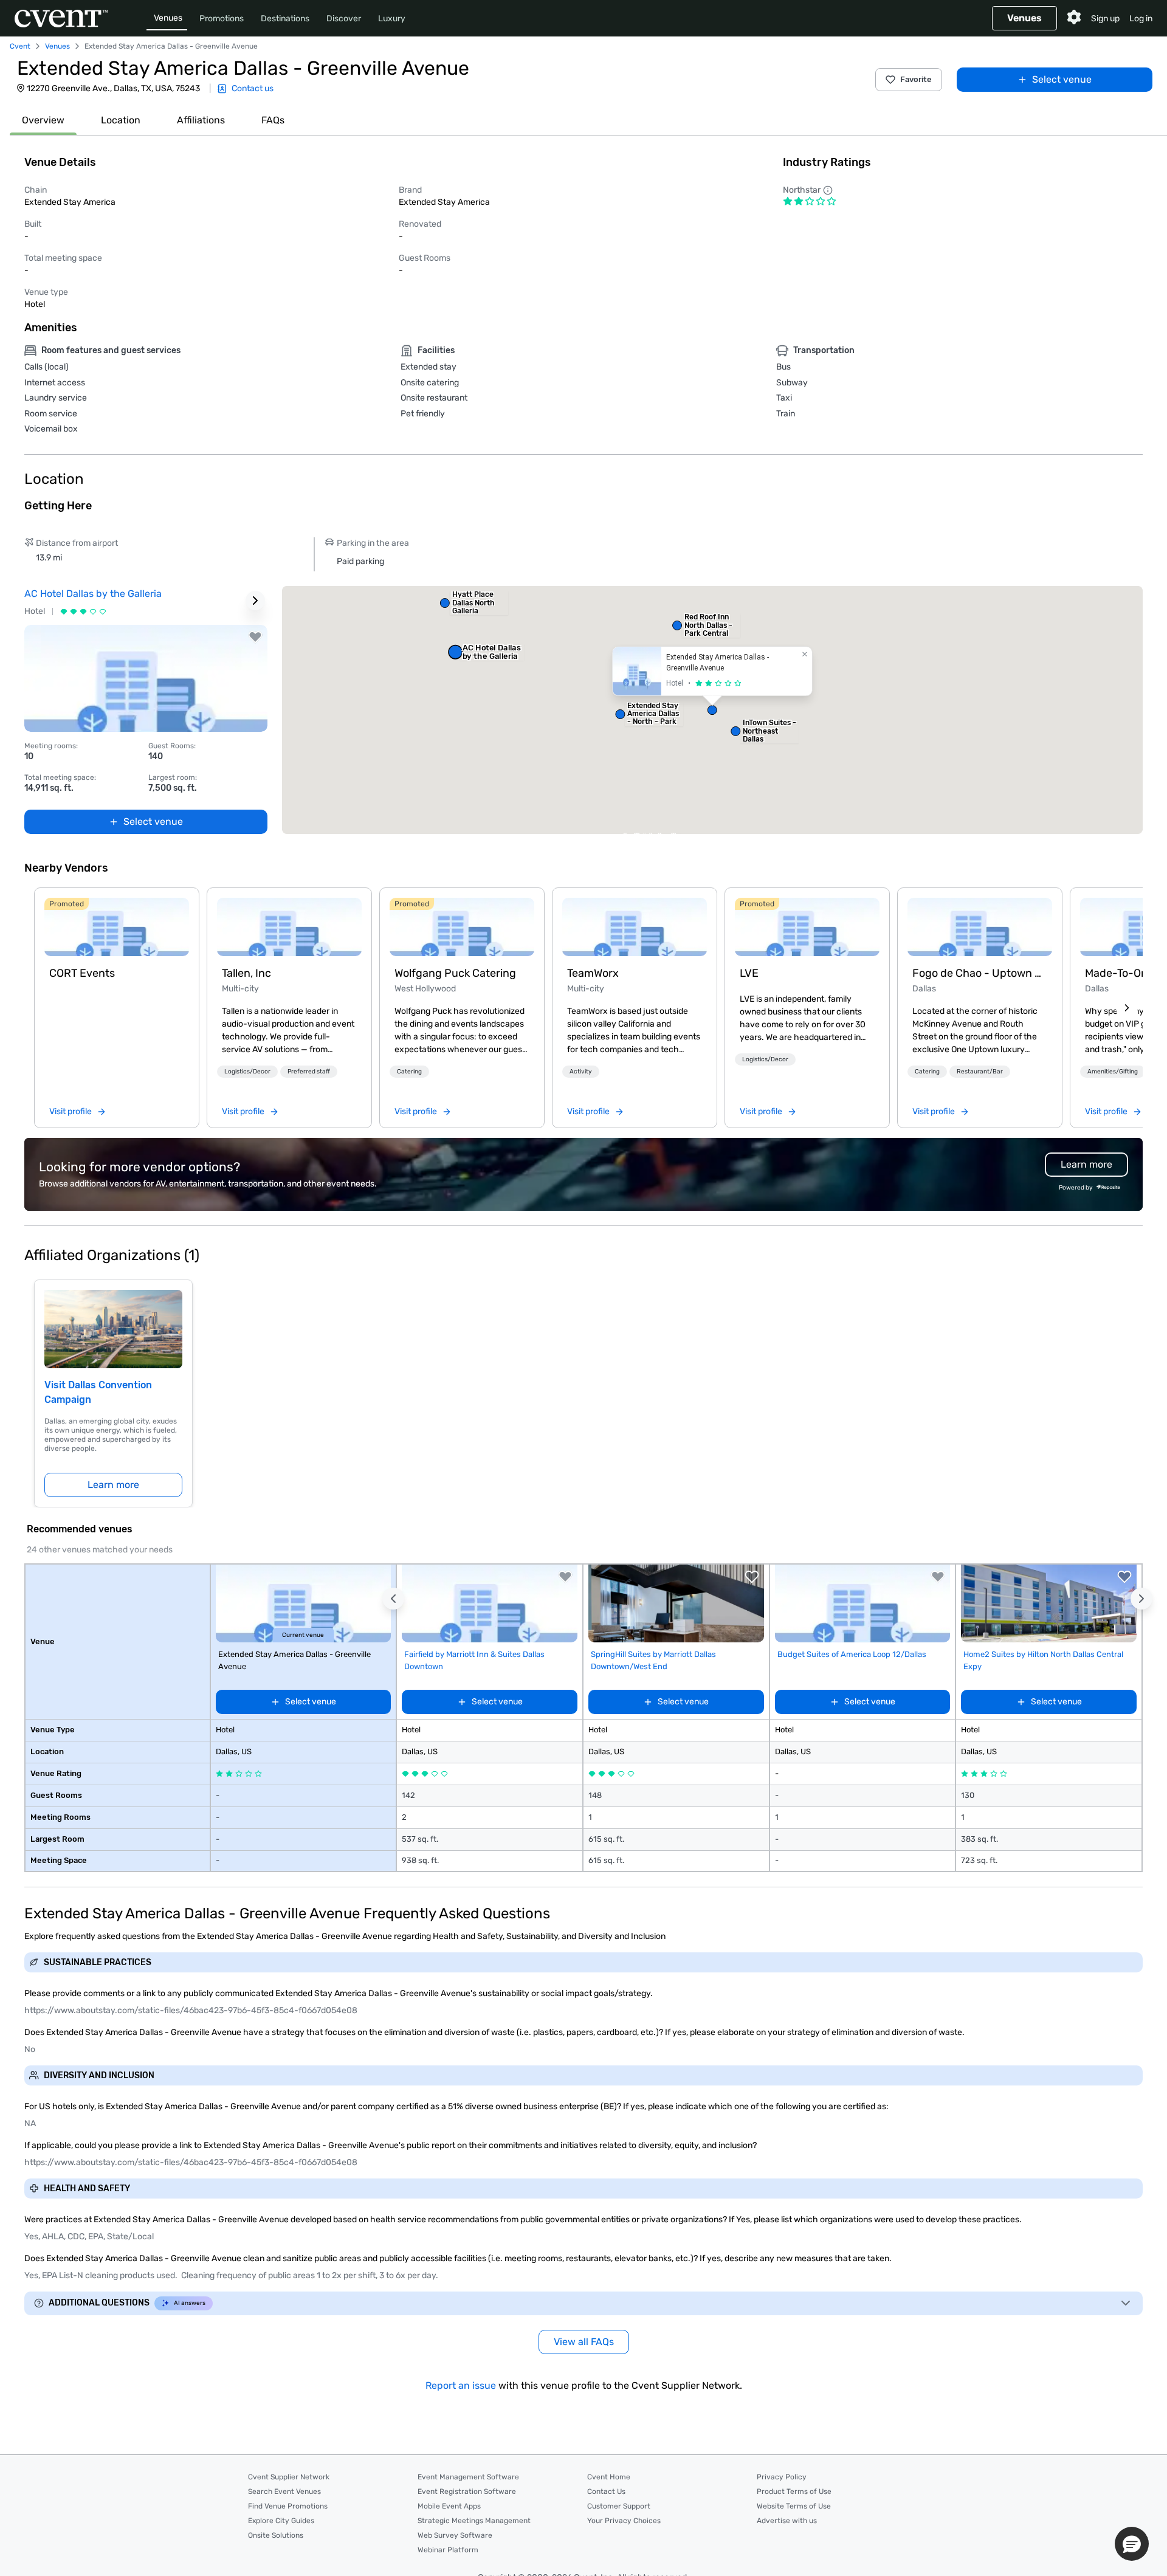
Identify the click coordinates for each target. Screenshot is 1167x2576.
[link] (117, 927)
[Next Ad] (255, 601)
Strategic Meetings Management (474, 2521)
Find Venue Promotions (288, 2506)
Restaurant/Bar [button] (980, 1072)
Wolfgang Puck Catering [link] (455, 973)
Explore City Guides (281, 2521)
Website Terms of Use (794, 2506)
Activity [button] (581, 1072)
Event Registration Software (467, 2492)
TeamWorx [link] (593, 973)
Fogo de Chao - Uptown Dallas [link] (980, 973)
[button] (712, 710)
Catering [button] (409, 1072)
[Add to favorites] (255, 637)
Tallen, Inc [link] (246, 973)
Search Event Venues (284, 2492)
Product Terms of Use (794, 2492)
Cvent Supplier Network (289, 2477)
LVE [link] (749, 973)
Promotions (222, 19)
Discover (344, 19)
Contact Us (606, 2492)
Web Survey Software (455, 2535)
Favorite (916, 79)
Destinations (285, 19)
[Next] (1127, 1008)
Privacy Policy (782, 2477)
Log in (1141, 19)
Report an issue (461, 2385)
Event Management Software (468, 2477)
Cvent (20, 46)
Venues (168, 18)
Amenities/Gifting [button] (1113, 1072)
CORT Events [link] (82, 973)
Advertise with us (787, 2521)
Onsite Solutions (276, 2535)
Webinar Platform (448, 2550)
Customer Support (619, 2506)
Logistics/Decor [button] (247, 1072)
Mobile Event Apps (449, 2506)
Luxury (392, 19)
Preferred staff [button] (309, 1072)
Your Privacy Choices (624, 2521)
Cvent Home (609, 2477)
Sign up (1105, 19)
